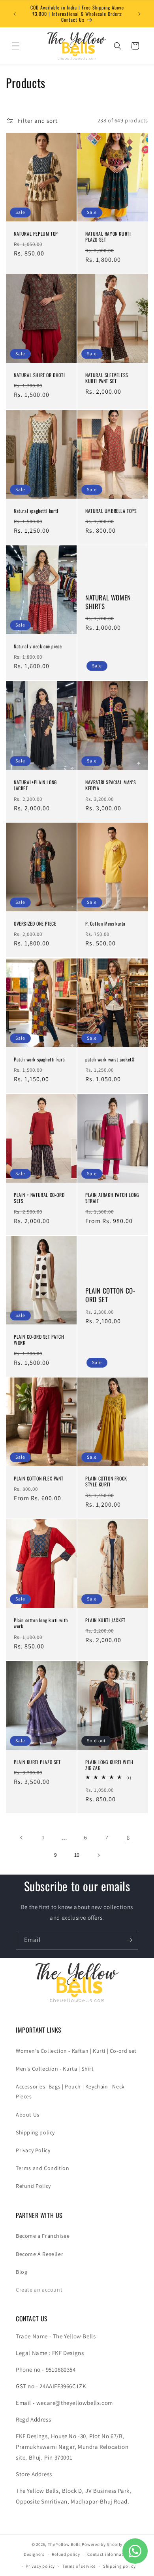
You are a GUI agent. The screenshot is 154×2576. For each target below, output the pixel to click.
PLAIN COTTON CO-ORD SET (110, 1295)
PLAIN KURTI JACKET (105, 1620)
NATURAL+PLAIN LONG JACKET (35, 785)
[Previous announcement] (15, 14)
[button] (16, 46)
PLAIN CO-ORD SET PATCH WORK (39, 1340)
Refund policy (66, 2554)
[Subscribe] (129, 1940)
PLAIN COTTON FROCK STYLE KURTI (106, 1481)
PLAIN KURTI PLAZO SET (37, 1762)
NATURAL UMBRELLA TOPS (111, 511)
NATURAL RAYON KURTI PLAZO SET (108, 236)
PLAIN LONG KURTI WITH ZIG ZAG (109, 1765)
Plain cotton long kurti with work (41, 1623)
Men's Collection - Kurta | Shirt (55, 2069)
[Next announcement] (139, 14)
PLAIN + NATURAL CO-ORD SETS (39, 1198)
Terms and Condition (42, 2168)
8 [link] (128, 1838)
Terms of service (79, 2566)
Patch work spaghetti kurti (40, 1059)
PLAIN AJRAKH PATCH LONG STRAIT (112, 1198)
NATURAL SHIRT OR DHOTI (39, 375)
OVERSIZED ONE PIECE (35, 924)
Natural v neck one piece (38, 646)
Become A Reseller (39, 2254)
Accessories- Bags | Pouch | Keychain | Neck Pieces (70, 2091)
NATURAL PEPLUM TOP (36, 233)
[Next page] (98, 1855)
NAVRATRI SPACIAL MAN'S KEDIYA (111, 785)
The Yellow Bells (64, 2544)
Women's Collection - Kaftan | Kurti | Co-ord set (76, 2051)
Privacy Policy (33, 2150)
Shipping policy (35, 2132)
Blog (22, 2272)
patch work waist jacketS (110, 1059)
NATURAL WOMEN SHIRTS (108, 602)
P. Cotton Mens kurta (105, 924)
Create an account (39, 2290)
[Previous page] (22, 1838)
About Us (28, 2115)
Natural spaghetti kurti (36, 511)
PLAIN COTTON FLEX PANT (38, 1479)
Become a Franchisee (43, 2236)
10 (77, 1855)
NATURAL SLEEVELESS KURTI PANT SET (107, 378)
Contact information (109, 2554)
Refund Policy (33, 2186)
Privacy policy (40, 2566)
